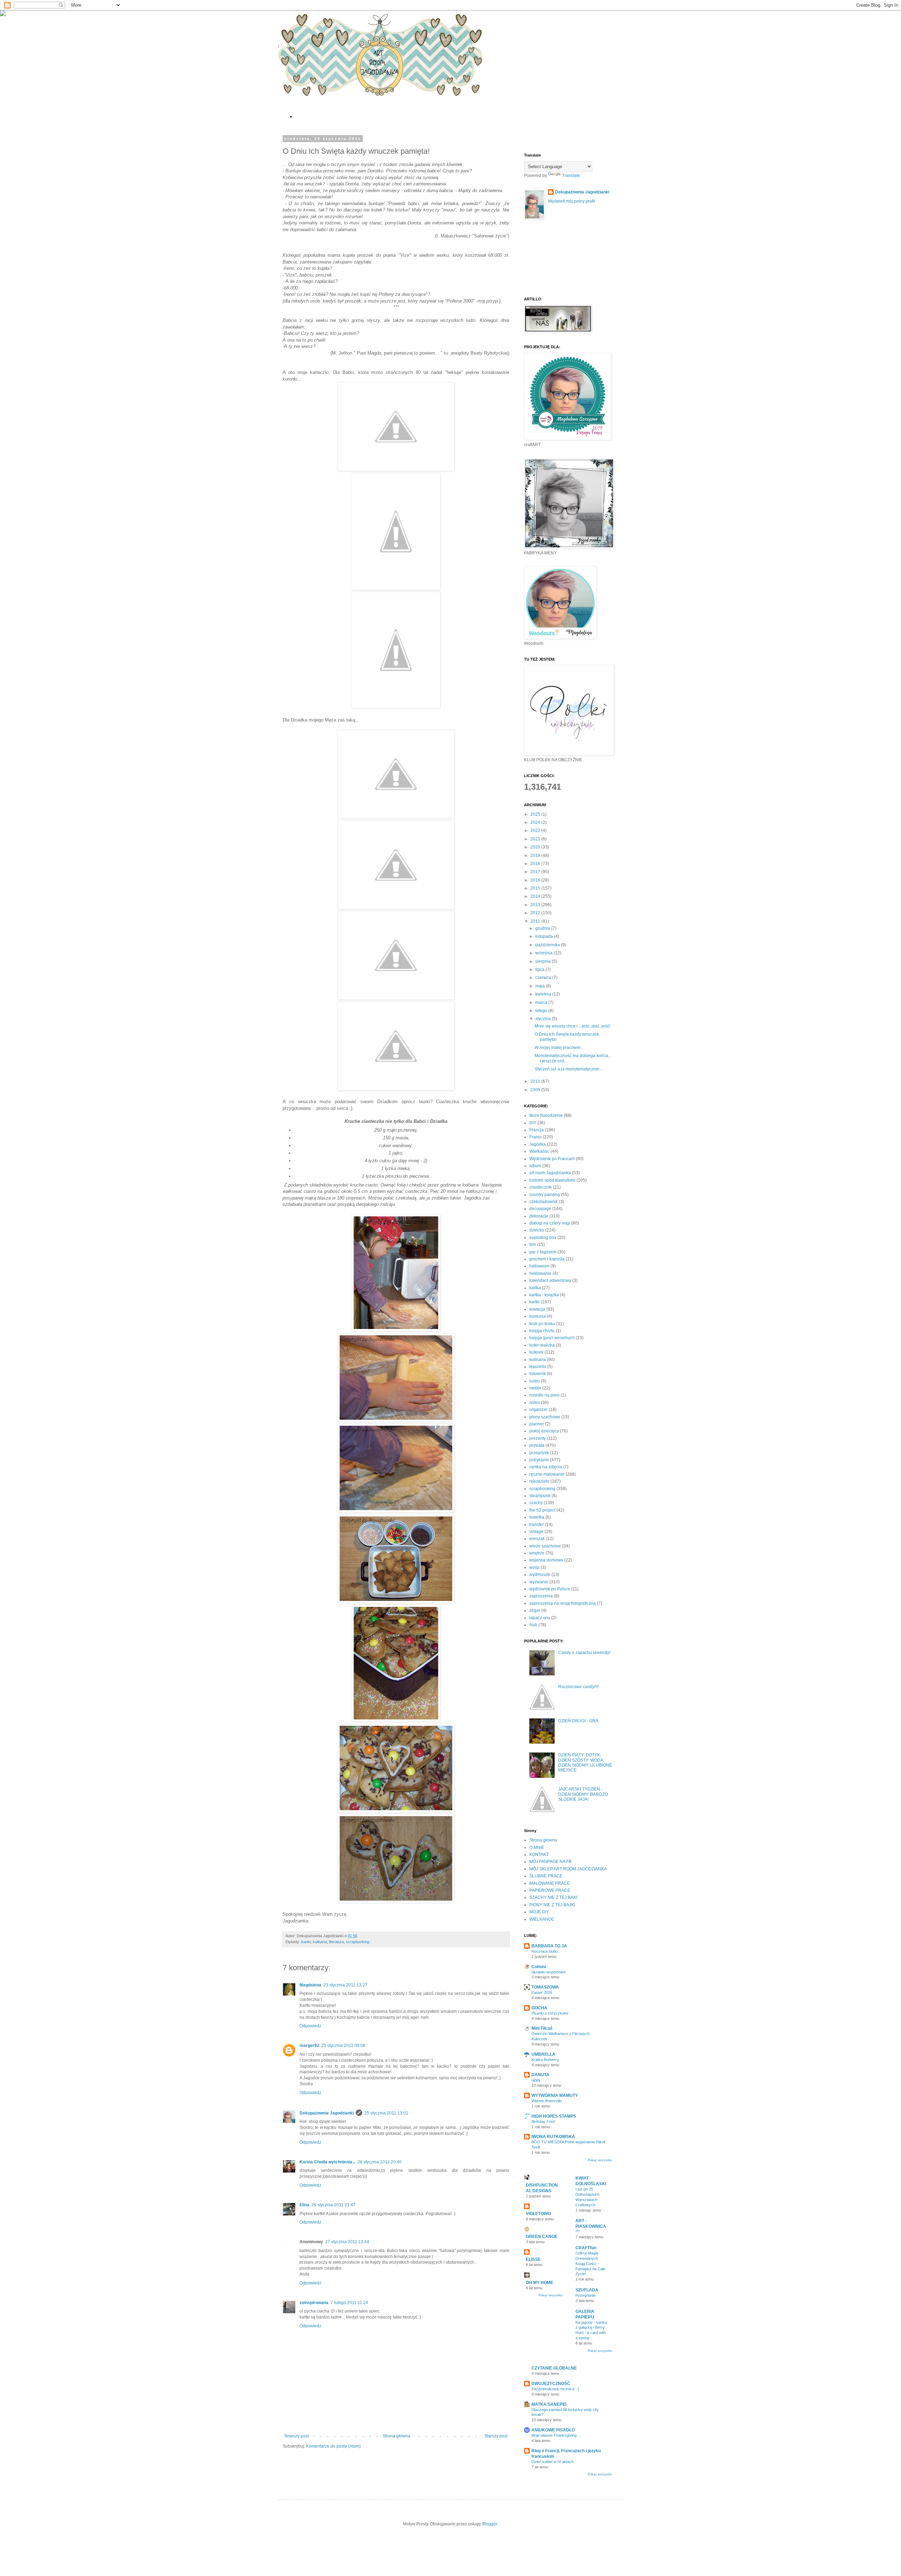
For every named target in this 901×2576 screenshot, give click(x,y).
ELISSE (533, 2259)
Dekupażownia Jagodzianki (327, 2113)
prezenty (538, 1438)
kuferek (536, 1352)
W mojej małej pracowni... (559, 1048)
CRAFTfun (586, 2248)
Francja (537, 1130)
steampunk (540, 1496)
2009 (536, 1090)
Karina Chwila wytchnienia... (327, 2162)
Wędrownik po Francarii (552, 1159)
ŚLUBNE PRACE (546, 1876)
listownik (538, 1374)
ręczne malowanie (547, 1474)
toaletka (537, 1517)
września (544, 953)
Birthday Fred (543, 2122)
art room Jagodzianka (550, 1173)
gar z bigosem (543, 1252)
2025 (536, 814)
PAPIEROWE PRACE (550, 1890)
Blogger (490, 2524)
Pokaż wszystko (600, 2160)
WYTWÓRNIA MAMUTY (555, 2095)
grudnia (543, 928)
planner (537, 1424)
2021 (536, 839)
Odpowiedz (310, 2026)
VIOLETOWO (538, 2214)
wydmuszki (540, 1575)
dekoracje (539, 1216)
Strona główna (396, 2436)
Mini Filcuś (542, 2028)
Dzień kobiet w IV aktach (553, 2462)
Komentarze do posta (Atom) (333, 2446)
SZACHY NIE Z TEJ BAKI (553, 1897)
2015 (536, 888)
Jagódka (538, 1144)
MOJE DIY (539, 1912)
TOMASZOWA (545, 1987)
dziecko (537, 1230)
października (548, 945)
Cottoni (539, 1967)
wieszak (537, 1539)
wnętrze (537, 1553)
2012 (536, 913)
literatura (336, 1942)
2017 (536, 872)
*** (578, 2232)
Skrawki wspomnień (549, 1972)
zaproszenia (541, 1596)
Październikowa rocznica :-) (555, 2389)
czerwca (544, 978)
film (533, 1245)
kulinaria (320, 1942)
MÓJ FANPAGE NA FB (550, 1862)
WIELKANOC (542, 1919)
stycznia (544, 1019)
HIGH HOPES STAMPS (554, 2116)
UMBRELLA (543, 2054)
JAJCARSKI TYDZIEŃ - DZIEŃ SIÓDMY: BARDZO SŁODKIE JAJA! (583, 1794)
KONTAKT (539, 1855)
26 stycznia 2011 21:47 (333, 2205)
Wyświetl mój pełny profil (572, 201)
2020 (536, 847)
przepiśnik (539, 1453)
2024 (536, 822)
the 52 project (542, 1510)
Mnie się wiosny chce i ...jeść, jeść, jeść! (572, 1026)
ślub (533, 1625)
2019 (536, 856)
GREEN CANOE (542, 2237)
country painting (545, 1195)
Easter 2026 (542, 1992)
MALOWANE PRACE (550, 1883)
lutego (542, 1011)
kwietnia (544, 994)
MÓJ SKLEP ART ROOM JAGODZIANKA (568, 1869)
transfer (537, 1525)
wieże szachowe (545, 1546)
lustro (535, 1381)
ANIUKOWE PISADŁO (553, 2430)
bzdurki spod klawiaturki (552, 1180)
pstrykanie (539, 1460)
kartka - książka (544, 1295)
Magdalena (310, 1985)
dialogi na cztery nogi (550, 1223)
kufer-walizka (542, 1345)
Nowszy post (297, 2436)
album (535, 1166)
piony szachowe (545, 1417)
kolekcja (537, 1309)
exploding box (543, 1238)
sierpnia (544, 961)
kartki (306, 1942)
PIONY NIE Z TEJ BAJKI (552, 1905)
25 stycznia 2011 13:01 (386, 2113)
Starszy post (496, 2436)
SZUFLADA (587, 2290)
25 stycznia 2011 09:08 (343, 2046)
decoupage (540, 1209)
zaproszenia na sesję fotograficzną (563, 1603)
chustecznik (541, 1187)
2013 (536, 905)
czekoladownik (544, 1202)
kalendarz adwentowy (550, 1280)
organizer (538, 1410)
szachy (536, 1503)
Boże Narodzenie (546, 1115)
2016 (536, 880)
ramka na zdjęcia (546, 1467)
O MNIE (537, 1847)
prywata (537, 1445)
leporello (538, 1367)
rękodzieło (539, 1481)
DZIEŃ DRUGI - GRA (578, 1721)
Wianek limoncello (547, 2101)
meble (535, 1388)
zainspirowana (314, 2303)
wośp (534, 1567)
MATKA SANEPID (549, 2404)
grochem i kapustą (547, 1259)
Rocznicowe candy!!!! (578, 1687)
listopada (545, 936)
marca (542, 1003)
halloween (539, 1266)
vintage (536, 1532)
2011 (536, 921)
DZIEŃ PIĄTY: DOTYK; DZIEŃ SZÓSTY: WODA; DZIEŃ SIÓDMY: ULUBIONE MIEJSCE (585, 1763)
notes (535, 1403)
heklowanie (540, 1273)
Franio (535, 1137)
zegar (535, 1610)
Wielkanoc (539, 1151)
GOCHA (539, 2008)
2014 (536, 896)
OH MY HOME (540, 2283)
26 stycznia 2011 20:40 (380, 2162)
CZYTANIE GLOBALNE (554, 2368)
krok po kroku (542, 1324)
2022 (536, 831)
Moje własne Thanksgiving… (556, 2435)
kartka (535, 1288)
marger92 (309, 2046)
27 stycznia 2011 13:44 (347, 2242)
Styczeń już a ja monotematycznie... (569, 1069)
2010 (536, 1081)
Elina (304, 2205)
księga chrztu (542, 1331)
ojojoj (536, 2080)
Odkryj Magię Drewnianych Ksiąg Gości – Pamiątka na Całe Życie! (590, 2263)
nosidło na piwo (544, 1395)
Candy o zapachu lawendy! (584, 1653)
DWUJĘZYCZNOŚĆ (551, 2384)
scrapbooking (358, 1942)
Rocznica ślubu (545, 1951)
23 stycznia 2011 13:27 (345, 1985)
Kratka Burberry (545, 2060)
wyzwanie (539, 1582)
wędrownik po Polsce (550, 1589)
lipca (540, 969)
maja (541, 986)
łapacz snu (540, 1618)
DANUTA (540, 2075)
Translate (571, 176)
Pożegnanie (585, 2295)
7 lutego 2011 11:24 (349, 2303)
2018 (536, 864)
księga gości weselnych (552, 1338)
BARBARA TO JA (549, 1946)
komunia (538, 1316)
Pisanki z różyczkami (550, 2013)
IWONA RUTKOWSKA (553, 2137)
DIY (533, 1123)
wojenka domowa (546, 1560)
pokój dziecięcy (544, 1431)
